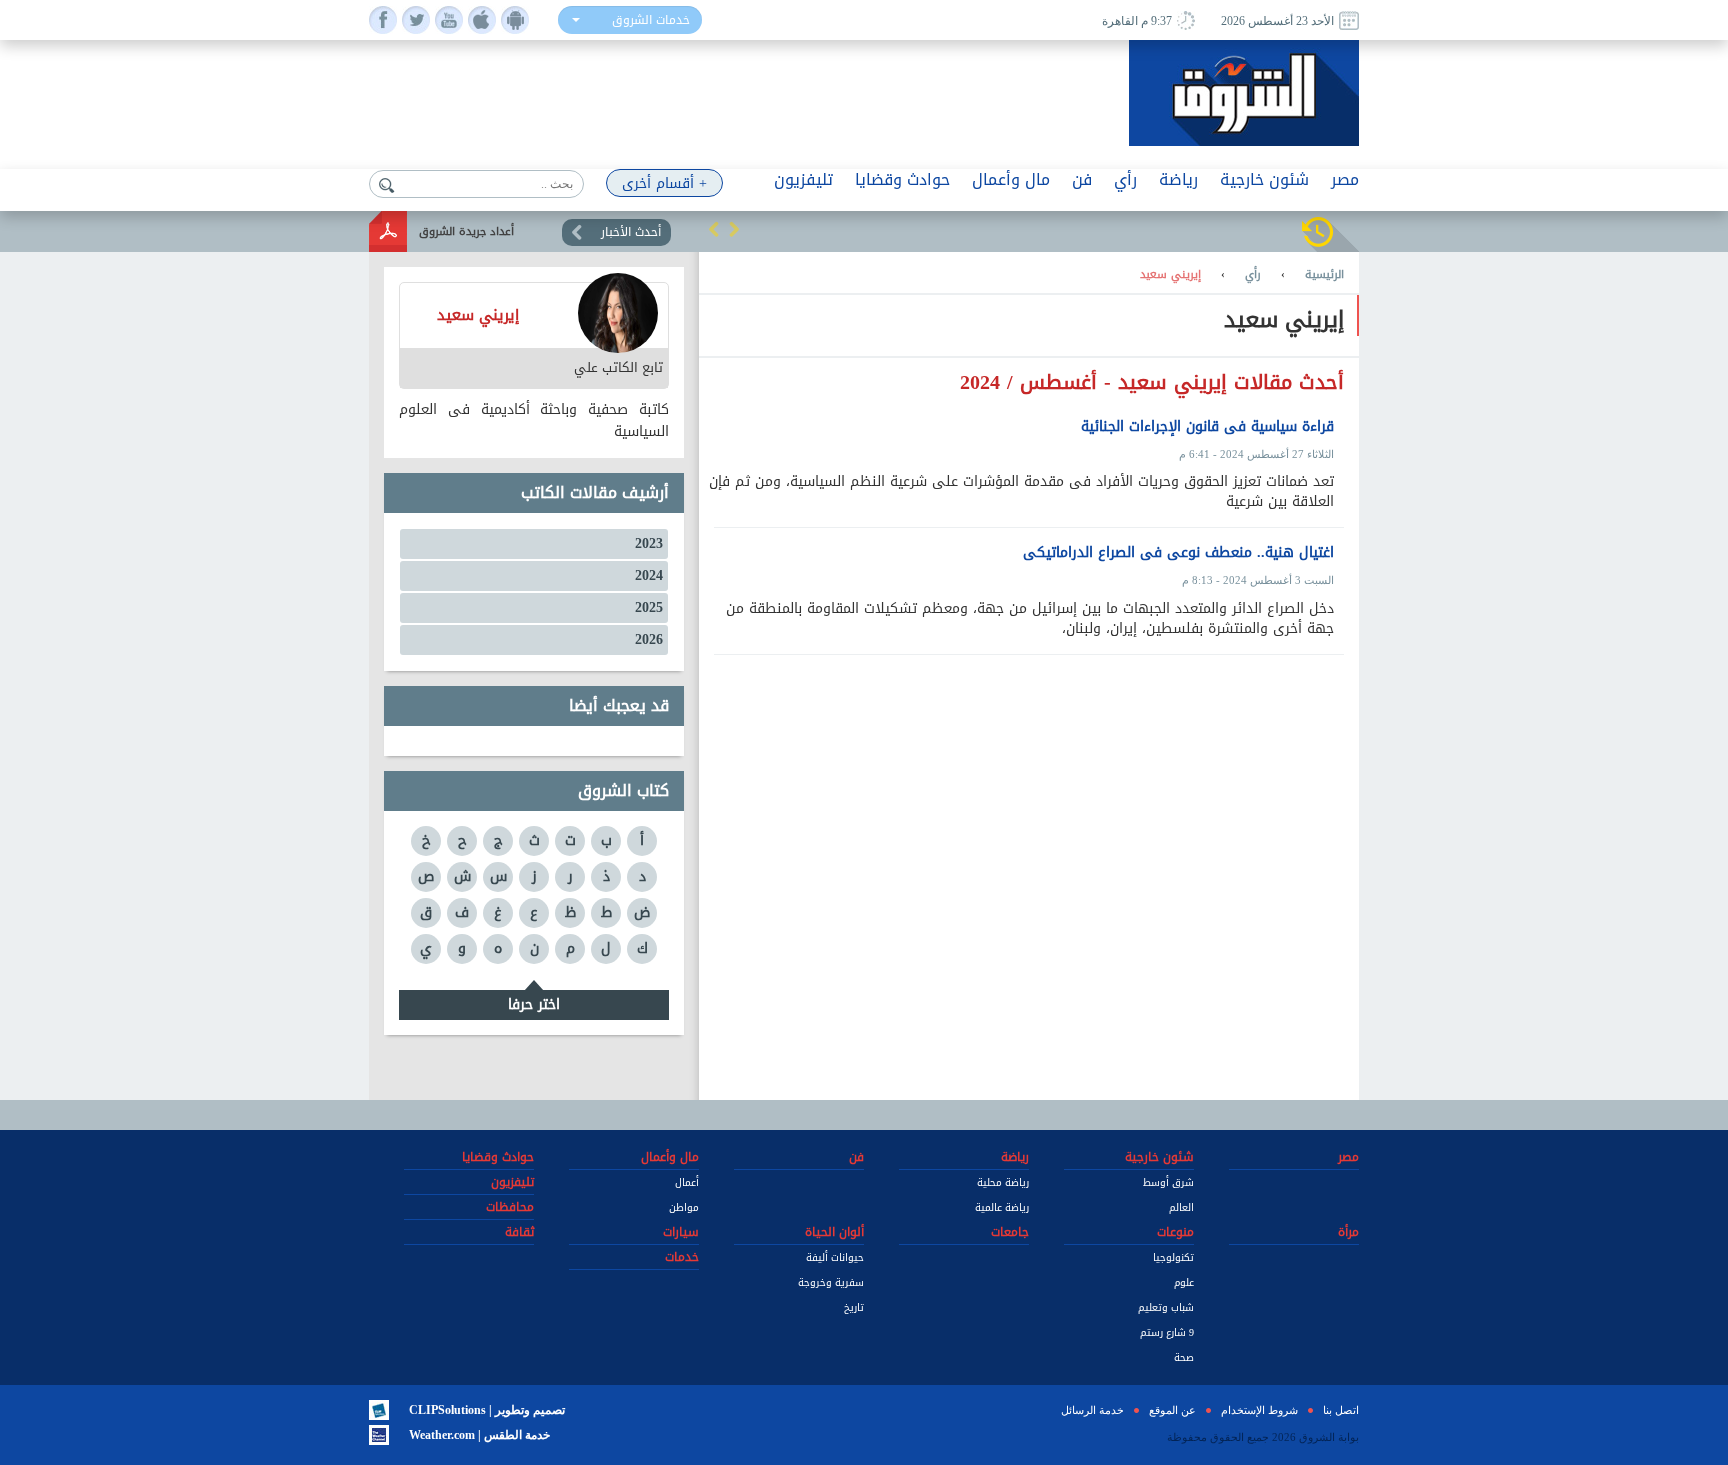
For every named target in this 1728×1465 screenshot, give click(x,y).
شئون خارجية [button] (1264, 179)
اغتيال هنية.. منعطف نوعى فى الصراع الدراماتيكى (1178, 553)
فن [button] (1082, 179)
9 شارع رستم (1167, 1332)
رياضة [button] (1178, 179)
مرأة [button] (1348, 1232)
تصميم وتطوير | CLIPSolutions (487, 1410)
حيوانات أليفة (835, 1257)
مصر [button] (1345, 179)
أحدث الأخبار (631, 232)
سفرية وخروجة (831, 1282)
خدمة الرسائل (1092, 1410)
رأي (1253, 275)
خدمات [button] (682, 1257)
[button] (714, 229)
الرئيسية (1324, 275)
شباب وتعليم (1166, 1307)
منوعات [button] (1175, 1232)
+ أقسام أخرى (664, 183)
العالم (1181, 1207)
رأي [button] (1125, 179)
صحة (1184, 1357)
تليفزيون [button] (803, 179)
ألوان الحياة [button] (834, 1232)
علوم (1184, 1282)
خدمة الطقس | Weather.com (479, 1435)
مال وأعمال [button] (1011, 179)
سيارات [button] (681, 1232)
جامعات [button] (1010, 1232)
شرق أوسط (1168, 1182)
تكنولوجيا (1173, 1257)
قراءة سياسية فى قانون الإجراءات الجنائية (1207, 427)
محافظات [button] (510, 1207)
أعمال (687, 1182)
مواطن (684, 1207)
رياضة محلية (1003, 1182)
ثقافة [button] (519, 1232)
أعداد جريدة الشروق (466, 231)
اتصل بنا (1341, 1410)
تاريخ (854, 1307)
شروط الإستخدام (1259, 1410)
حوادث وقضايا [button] (902, 179)
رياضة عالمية (1002, 1207)
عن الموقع (1172, 1410)
